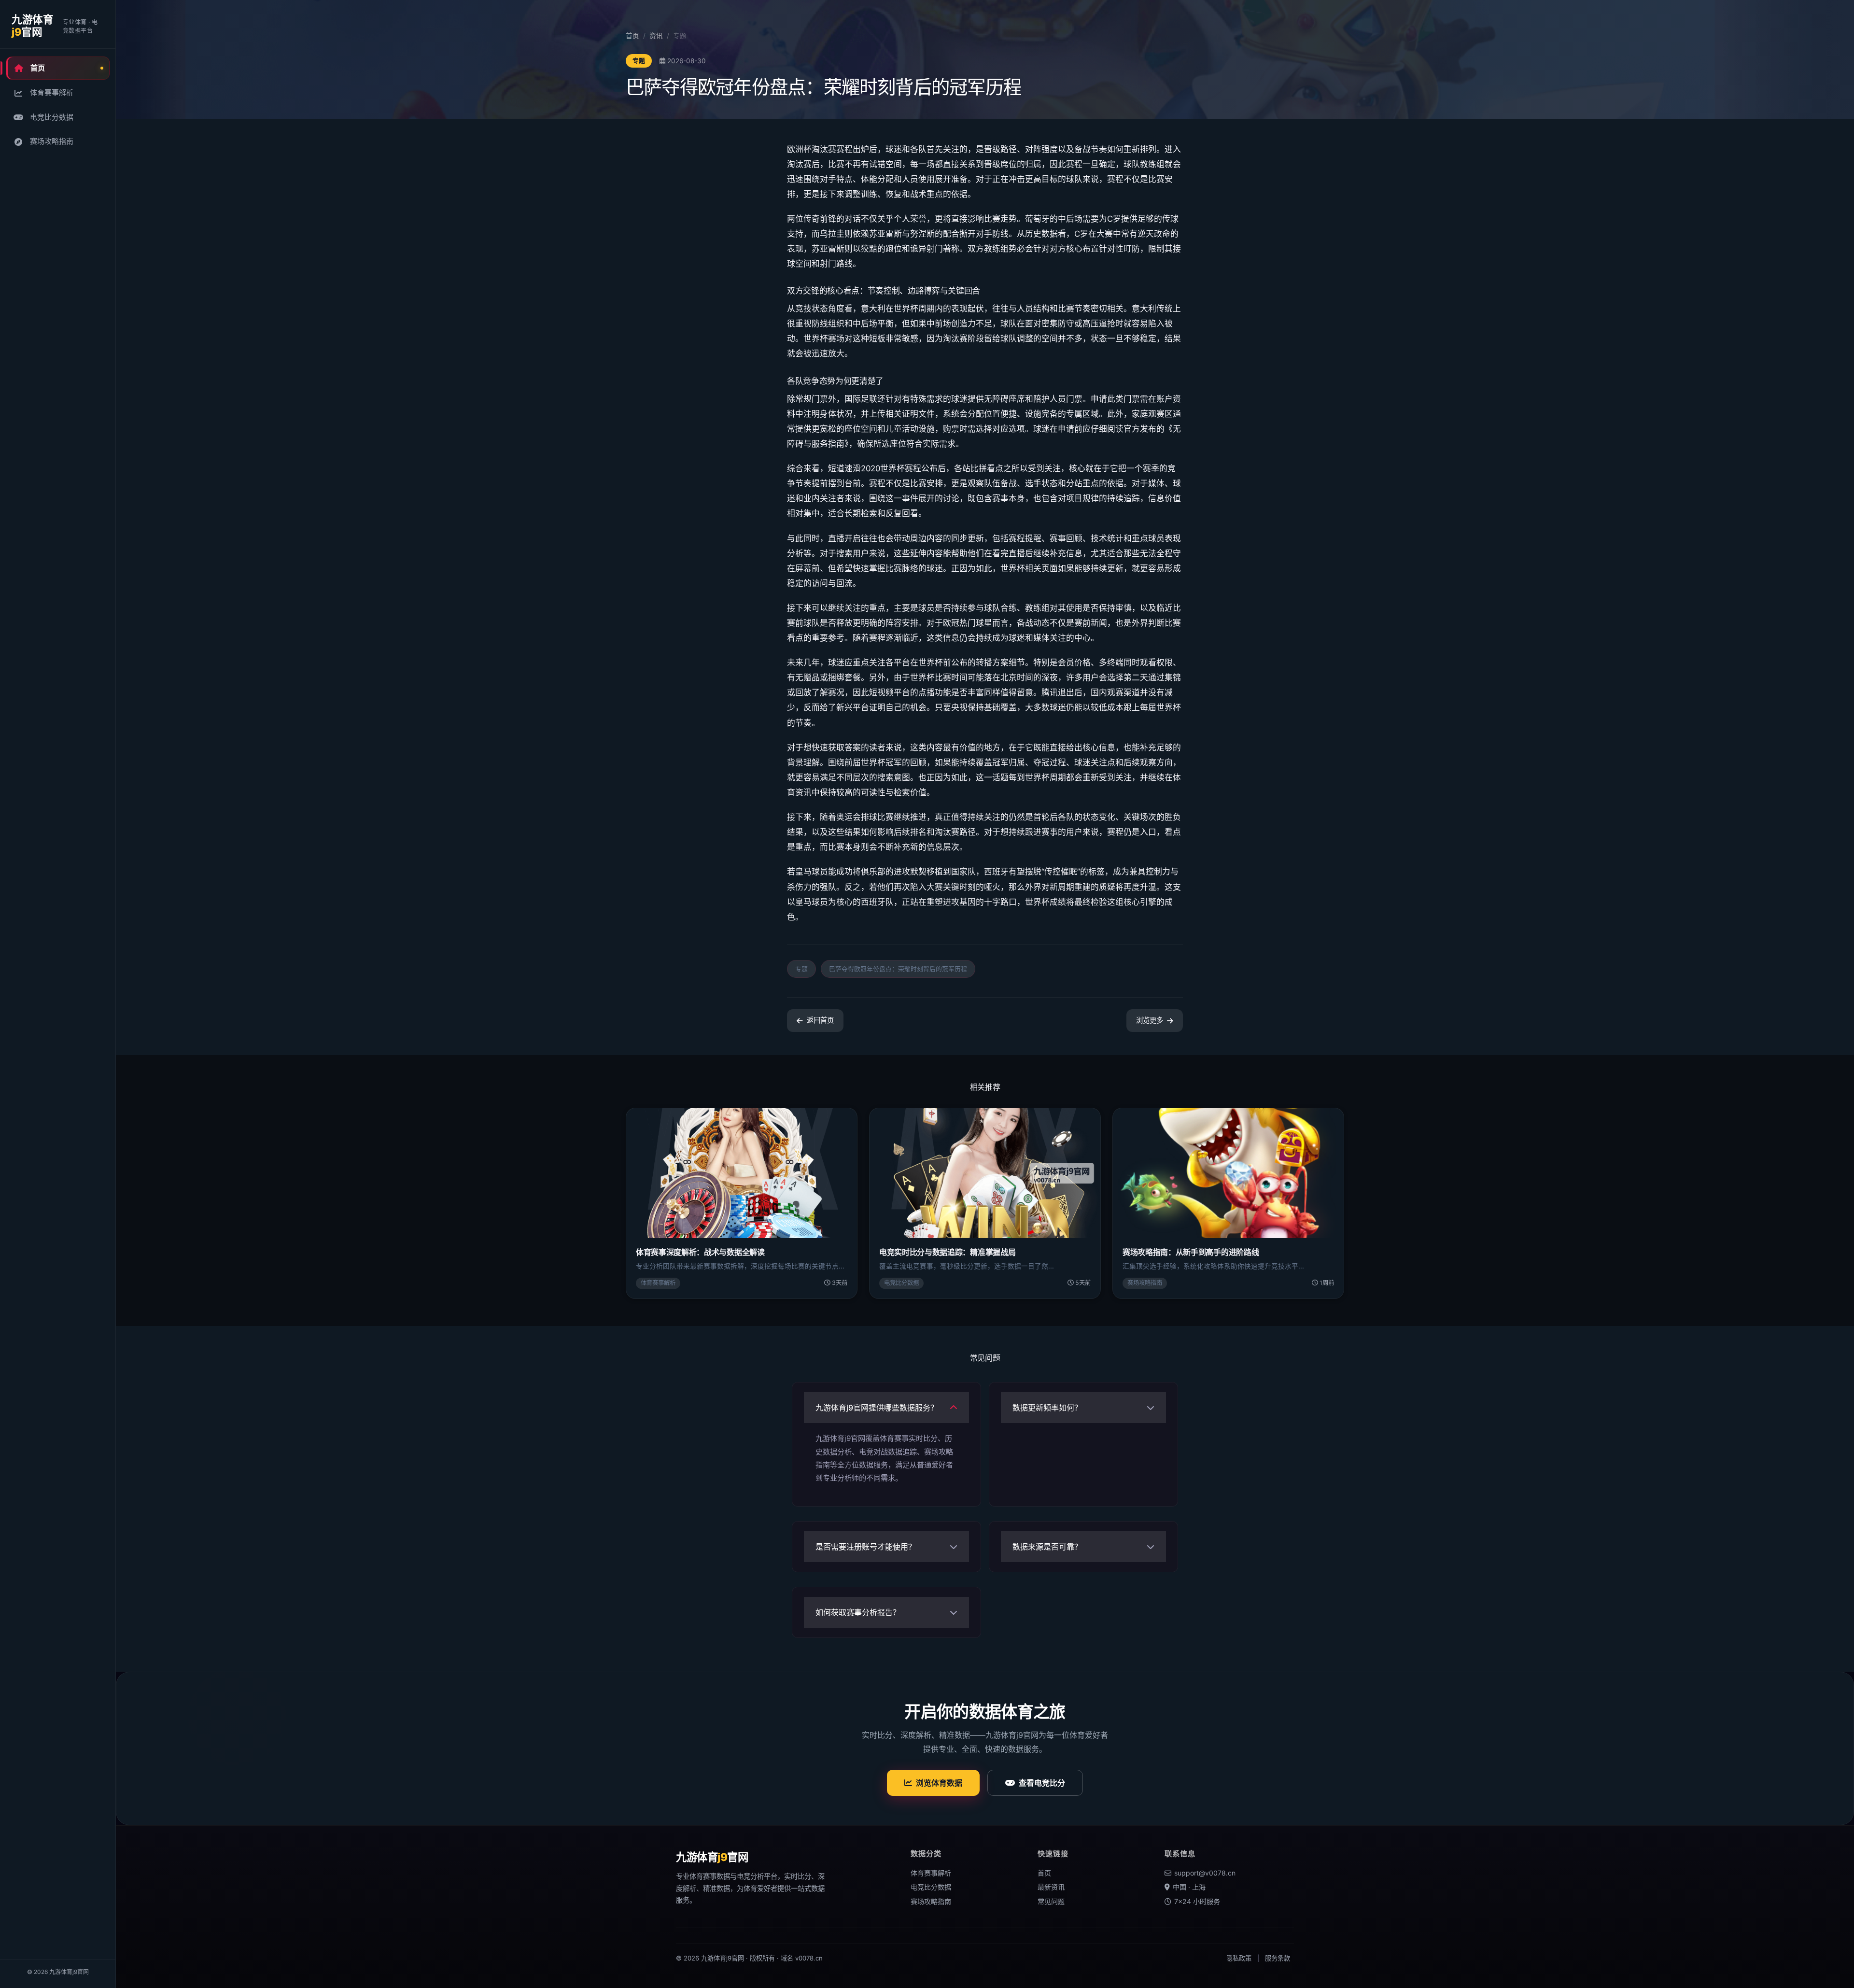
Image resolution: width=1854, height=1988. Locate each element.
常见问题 (1051, 1901)
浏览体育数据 (939, 1783)
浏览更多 (1150, 1020)
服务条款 (1278, 1958)
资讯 (656, 36)
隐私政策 (1239, 1958)
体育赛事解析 (52, 92)
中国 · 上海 (1189, 1887)
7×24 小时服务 (1197, 1901)
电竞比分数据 (52, 117)
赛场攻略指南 (52, 141)
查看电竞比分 (1042, 1783)
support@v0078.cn (1205, 1873)
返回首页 (820, 1020)
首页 (38, 68)
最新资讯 (1051, 1887)
